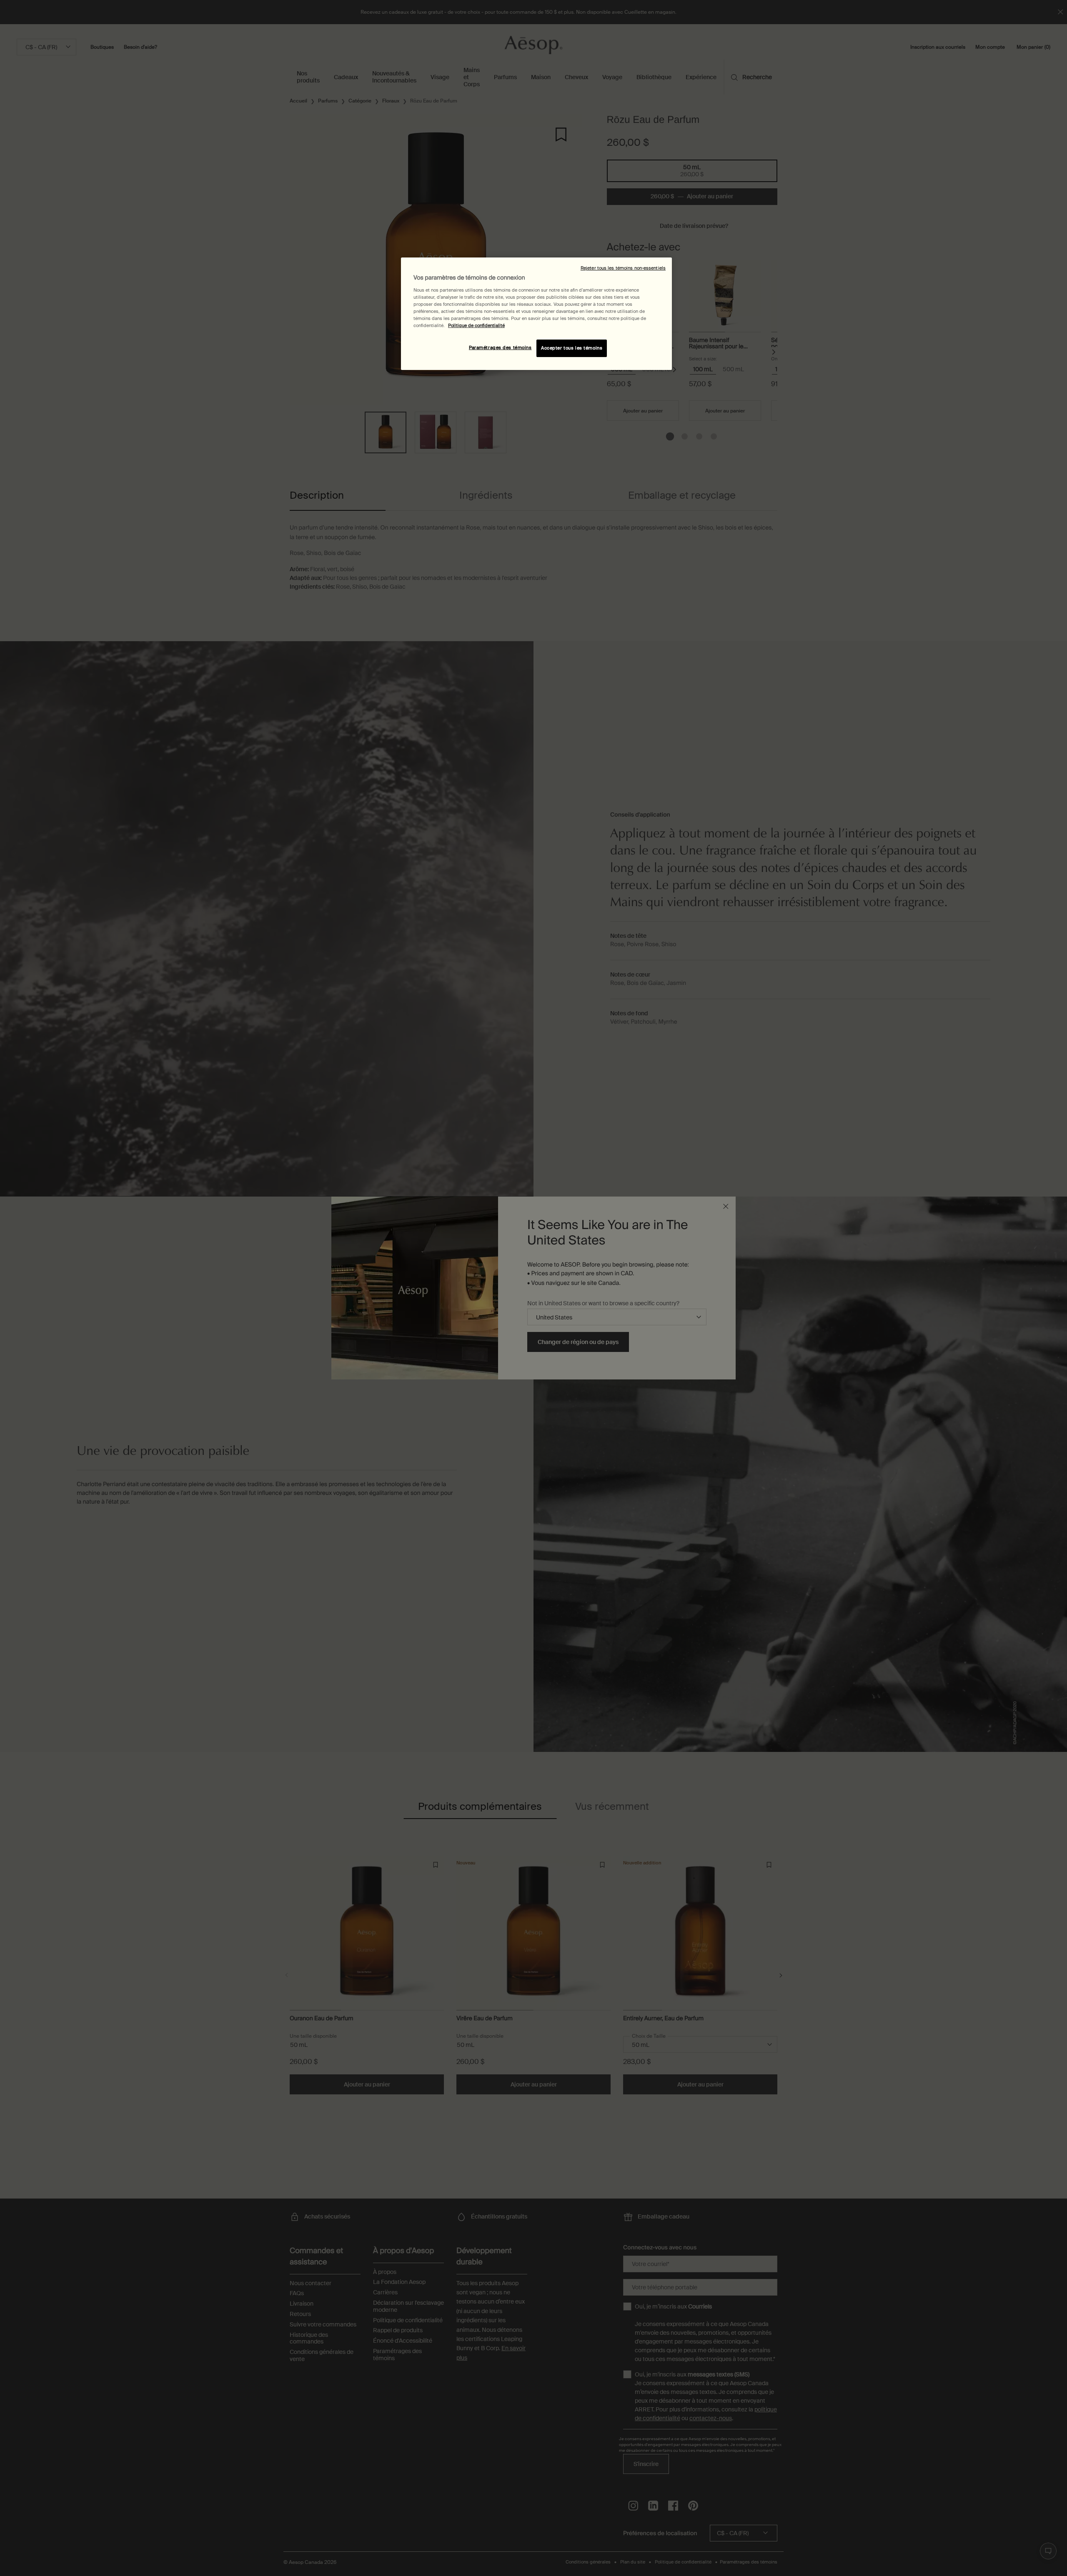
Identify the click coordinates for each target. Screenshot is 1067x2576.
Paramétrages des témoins (500, 348)
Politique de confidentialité (476, 326)
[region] (536, 314)
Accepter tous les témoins (572, 348)
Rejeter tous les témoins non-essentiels (623, 268)
